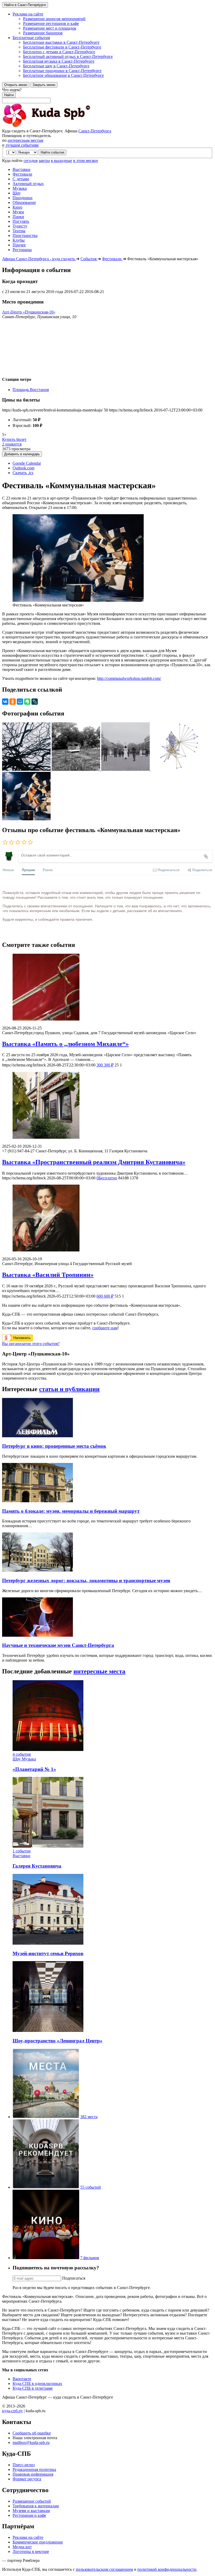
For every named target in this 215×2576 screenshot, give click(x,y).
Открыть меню (16, 85)
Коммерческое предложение (38, 2542)
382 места (89, 2117)
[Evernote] (27, 702)
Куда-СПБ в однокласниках (37, 2384)
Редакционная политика (34, 2469)
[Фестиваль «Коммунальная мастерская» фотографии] (27, 769)
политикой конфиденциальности (167, 2569)
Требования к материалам (36, 2506)
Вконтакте (22, 2379)
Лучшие (28, 870)
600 (105, 1296)
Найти (9, 95)
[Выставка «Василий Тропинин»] (107, 1219)
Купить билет (14, 439)
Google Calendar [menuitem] (27, 463)
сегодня (31, 161)
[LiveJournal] (35, 702)
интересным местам (25, 140)
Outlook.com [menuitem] (23, 468)
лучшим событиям (22, 145)
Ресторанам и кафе (29, 2515)
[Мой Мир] (20, 702)
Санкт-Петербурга (95, 131)
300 (105, 1065)
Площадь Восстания (31, 390)
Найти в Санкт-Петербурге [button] (25, 5)
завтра (44, 161)
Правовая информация (33, 2474)
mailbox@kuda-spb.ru (31, 2442)
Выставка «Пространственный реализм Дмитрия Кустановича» (94, 1162)
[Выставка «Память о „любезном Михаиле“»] (107, 988)
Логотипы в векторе (31, 2551)
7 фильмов (90, 2258)
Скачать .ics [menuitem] (23, 473)
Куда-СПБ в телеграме (33, 2388)
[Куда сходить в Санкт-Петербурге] (60, 126)
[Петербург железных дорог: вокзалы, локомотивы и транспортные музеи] (37, 1570)
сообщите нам (105, 1328)
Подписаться (74, 2278)
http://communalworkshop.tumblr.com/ (129, 678)
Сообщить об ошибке (32, 2433)
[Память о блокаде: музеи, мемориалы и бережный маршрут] (37, 1501)
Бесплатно (107, 1178)
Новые (8, 870)
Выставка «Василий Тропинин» (48, 1275)
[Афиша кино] (46, 2258)
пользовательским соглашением (104, 2569)
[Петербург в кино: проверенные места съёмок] (37, 1436)
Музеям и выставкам (31, 2511)
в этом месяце (86, 161)
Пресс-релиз (24, 2465)
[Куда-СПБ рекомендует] (46, 2187)
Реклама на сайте (28, 2537)
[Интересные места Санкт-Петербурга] (46, 2117)
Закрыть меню (44, 85)
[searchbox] (107, 95)
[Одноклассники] (13, 702)
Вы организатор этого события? (31, 1344)
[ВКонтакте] (5, 702)
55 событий (91, 2187)
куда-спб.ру (12, 2411)
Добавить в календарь (22, 454)
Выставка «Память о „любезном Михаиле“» (65, 1044)
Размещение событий (32, 2501)
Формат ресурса (27, 2479)
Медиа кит (22, 2547)
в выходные (61, 161)
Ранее (48, 870)
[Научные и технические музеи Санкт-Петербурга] (37, 1635)
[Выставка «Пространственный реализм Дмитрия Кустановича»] (107, 1106)
